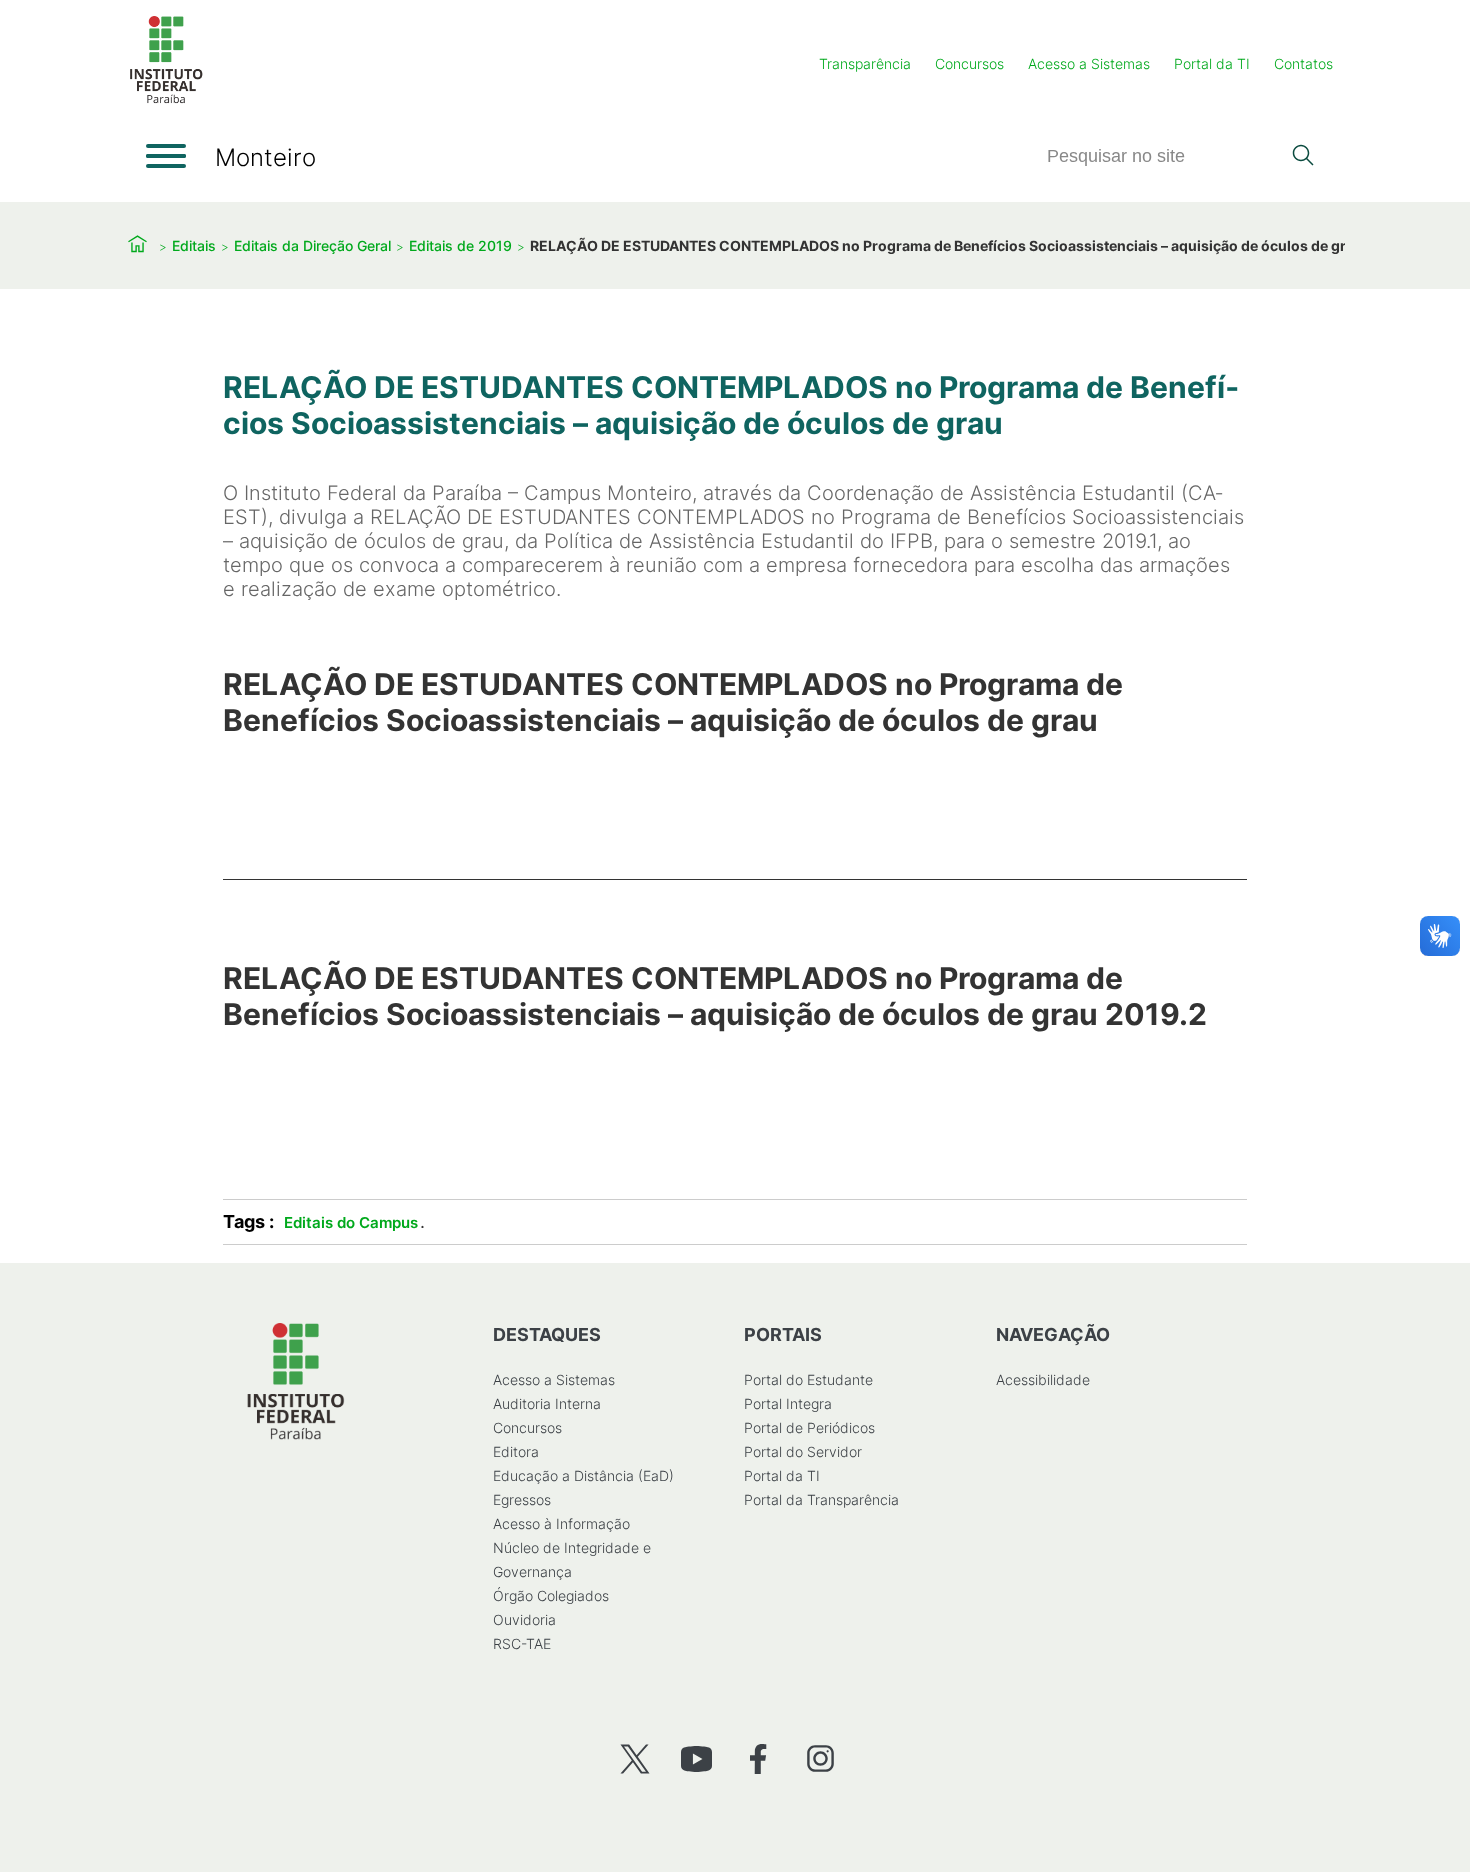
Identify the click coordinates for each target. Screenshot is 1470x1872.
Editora (516, 1451)
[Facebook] (758, 1758)
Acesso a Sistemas (1089, 63)
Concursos (969, 63)
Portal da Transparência (821, 1499)
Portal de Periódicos (809, 1427)
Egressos (522, 1499)
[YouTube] (696, 1758)
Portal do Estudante (808, 1379)
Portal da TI (1212, 63)
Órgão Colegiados (551, 1595)
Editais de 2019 (460, 245)
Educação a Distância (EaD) (583, 1475)
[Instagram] (820, 1758)
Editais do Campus (351, 1222)
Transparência (865, 63)
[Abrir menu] (166, 156)
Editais (194, 245)
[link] (735, 732)
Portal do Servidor (803, 1451)
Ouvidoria (524, 1619)
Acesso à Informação (561, 1523)
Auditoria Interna (547, 1403)
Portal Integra (788, 1403)
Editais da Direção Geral (312, 245)
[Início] (166, 99)
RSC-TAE (522, 1643)
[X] (634, 1758)
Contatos (1303, 63)
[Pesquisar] (1302, 157)
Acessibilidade (1043, 1379)
